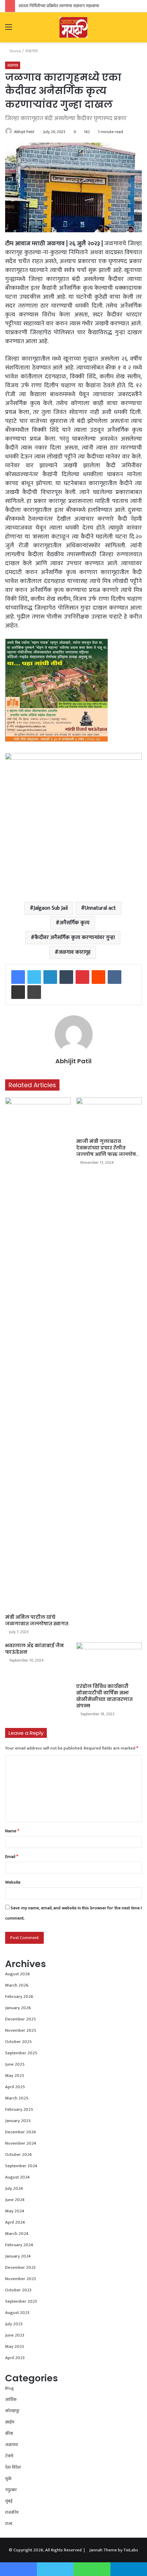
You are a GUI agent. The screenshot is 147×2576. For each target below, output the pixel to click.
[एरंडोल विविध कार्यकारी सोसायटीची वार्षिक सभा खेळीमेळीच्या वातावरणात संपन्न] (109, 1661)
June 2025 (15, 2064)
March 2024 (17, 2234)
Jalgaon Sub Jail (51, 908)
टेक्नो (9, 2456)
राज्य (9, 2524)
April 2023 (15, 2358)
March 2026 (17, 1985)
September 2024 (21, 2166)
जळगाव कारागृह (75, 952)
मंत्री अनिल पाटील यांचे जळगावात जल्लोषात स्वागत (37, 1620)
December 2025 (21, 2019)
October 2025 (18, 2042)
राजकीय (12, 2512)
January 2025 (18, 2121)
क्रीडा (9, 2433)
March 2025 (17, 2098)
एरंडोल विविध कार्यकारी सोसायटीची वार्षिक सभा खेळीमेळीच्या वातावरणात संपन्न (104, 1696)
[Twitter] (34, 977)
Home (15, 51)
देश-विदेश (13, 2467)
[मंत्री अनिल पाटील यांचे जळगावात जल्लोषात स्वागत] (38, 1354)
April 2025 (15, 2087)
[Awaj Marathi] (73, 27)
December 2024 (21, 2132)
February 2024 (19, 2245)
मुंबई (9, 2501)
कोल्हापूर (12, 2411)
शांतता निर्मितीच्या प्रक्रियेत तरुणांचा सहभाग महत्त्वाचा (59, 6)
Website (13, 1882)
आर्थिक (11, 2399)
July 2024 (14, 2188)
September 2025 (21, 2053)
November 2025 (21, 2030)
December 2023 (20, 2267)
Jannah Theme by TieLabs (114, 2550)
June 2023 (15, 2335)
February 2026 (19, 1996)
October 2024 (18, 2155)
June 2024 (15, 2200)
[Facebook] (18, 977)
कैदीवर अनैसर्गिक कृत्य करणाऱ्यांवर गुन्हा (75, 938)
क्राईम (10, 2422)
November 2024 (21, 2143)
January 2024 (18, 2256)
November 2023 (21, 2279)
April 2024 (15, 2222)
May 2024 (15, 2211)
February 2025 (19, 2109)
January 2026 (18, 2008)
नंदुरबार (11, 2490)
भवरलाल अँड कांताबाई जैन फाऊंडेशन (35, 1649)
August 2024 (17, 2177)
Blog (10, 2388)
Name (12, 1831)
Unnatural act (100, 908)
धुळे (8, 2479)
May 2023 (15, 2346)
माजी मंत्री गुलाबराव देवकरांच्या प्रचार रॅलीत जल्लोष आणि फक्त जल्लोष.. (108, 1148)
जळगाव (31, 51)
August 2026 (18, 1974)
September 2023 (21, 2301)
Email (12, 1857)
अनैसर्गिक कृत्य (75, 923)
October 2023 (18, 2290)
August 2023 (17, 2313)
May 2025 (15, 2076)
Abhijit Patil (24, 132)
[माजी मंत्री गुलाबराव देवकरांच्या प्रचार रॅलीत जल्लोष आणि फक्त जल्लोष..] (109, 1116)
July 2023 (14, 2324)
